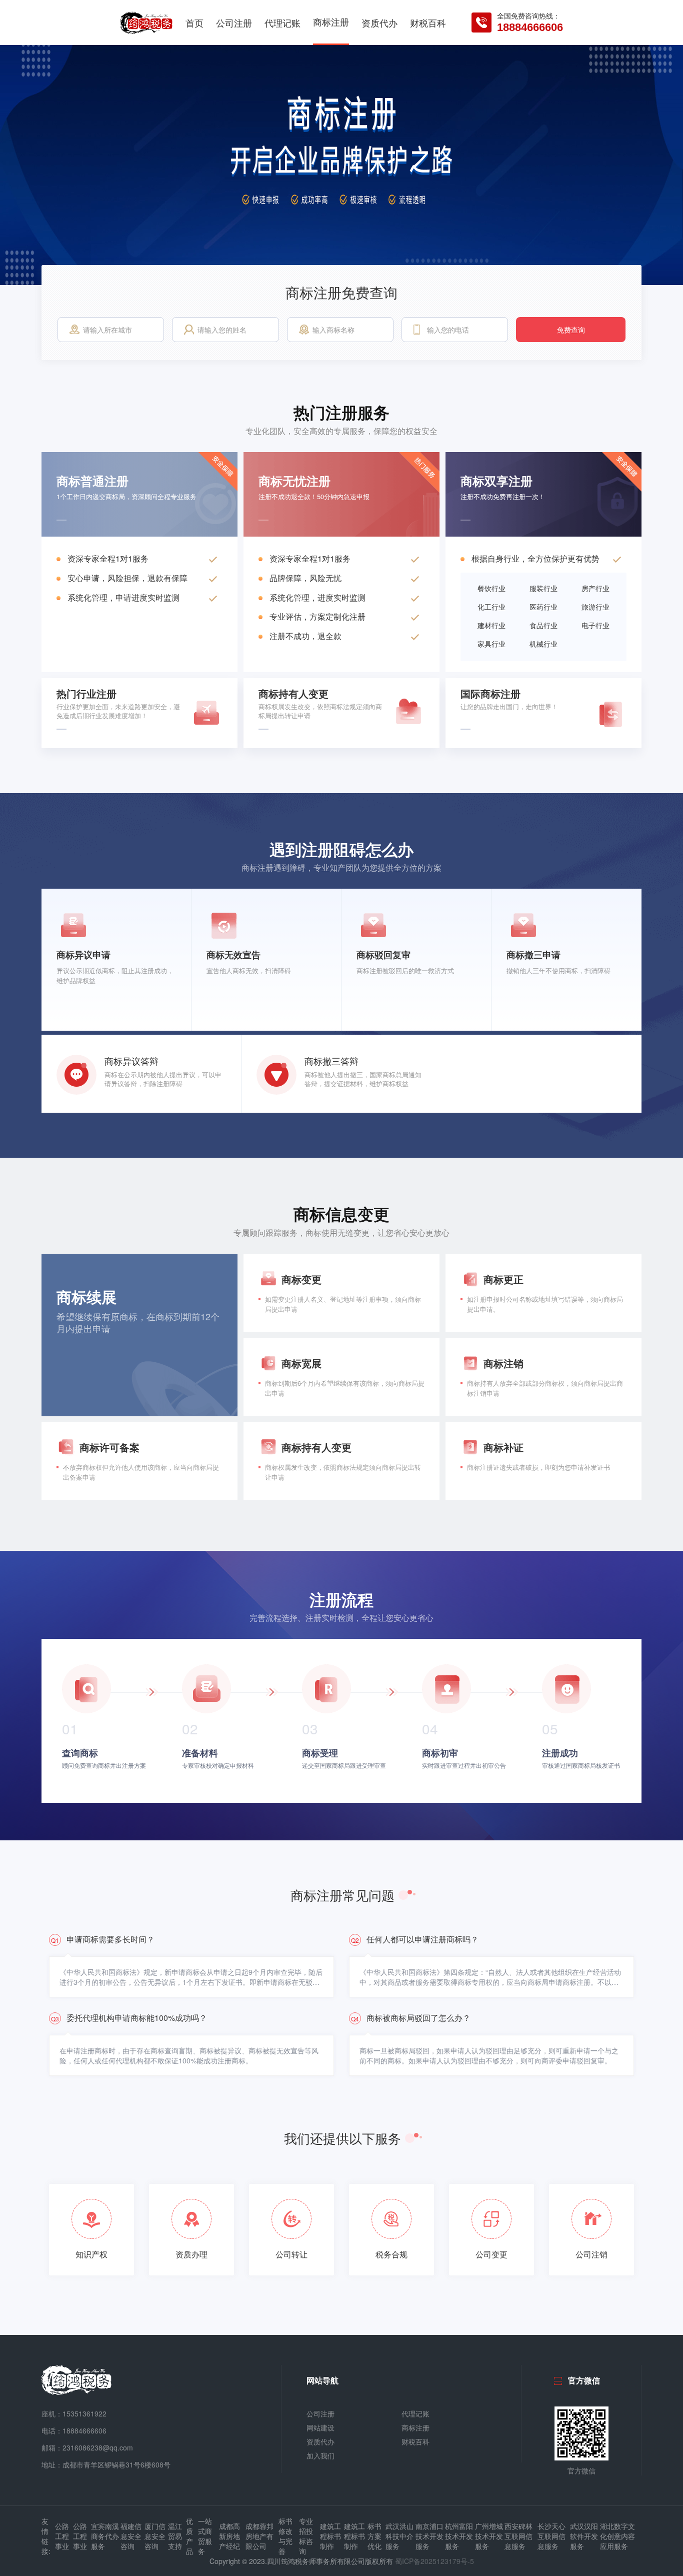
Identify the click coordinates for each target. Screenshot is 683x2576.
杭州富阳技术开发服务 (459, 2536)
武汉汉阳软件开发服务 (584, 2536)
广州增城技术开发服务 (489, 2536)
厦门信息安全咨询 (155, 2536)
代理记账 (282, 23)
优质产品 (189, 2536)
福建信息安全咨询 (131, 2536)
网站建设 (320, 2427)
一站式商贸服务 (205, 2536)
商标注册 (331, 22)
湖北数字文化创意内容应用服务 (617, 2536)
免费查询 (571, 330)
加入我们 (320, 2455)
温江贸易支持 (175, 2536)
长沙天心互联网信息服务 (551, 2536)
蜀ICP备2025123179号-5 (434, 2561)
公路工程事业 (62, 2536)
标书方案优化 (374, 2536)
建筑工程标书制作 (330, 2536)
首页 (194, 23)
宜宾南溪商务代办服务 (105, 2536)
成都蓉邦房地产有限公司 (259, 2536)
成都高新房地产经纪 (229, 2536)
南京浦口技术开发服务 (429, 2536)
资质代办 (379, 23)
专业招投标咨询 (306, 2536)
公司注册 (234, 23)
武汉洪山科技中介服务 (399, 2536)
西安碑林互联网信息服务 (518, 2536)
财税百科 (428, 23)
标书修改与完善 (285, 2536)
